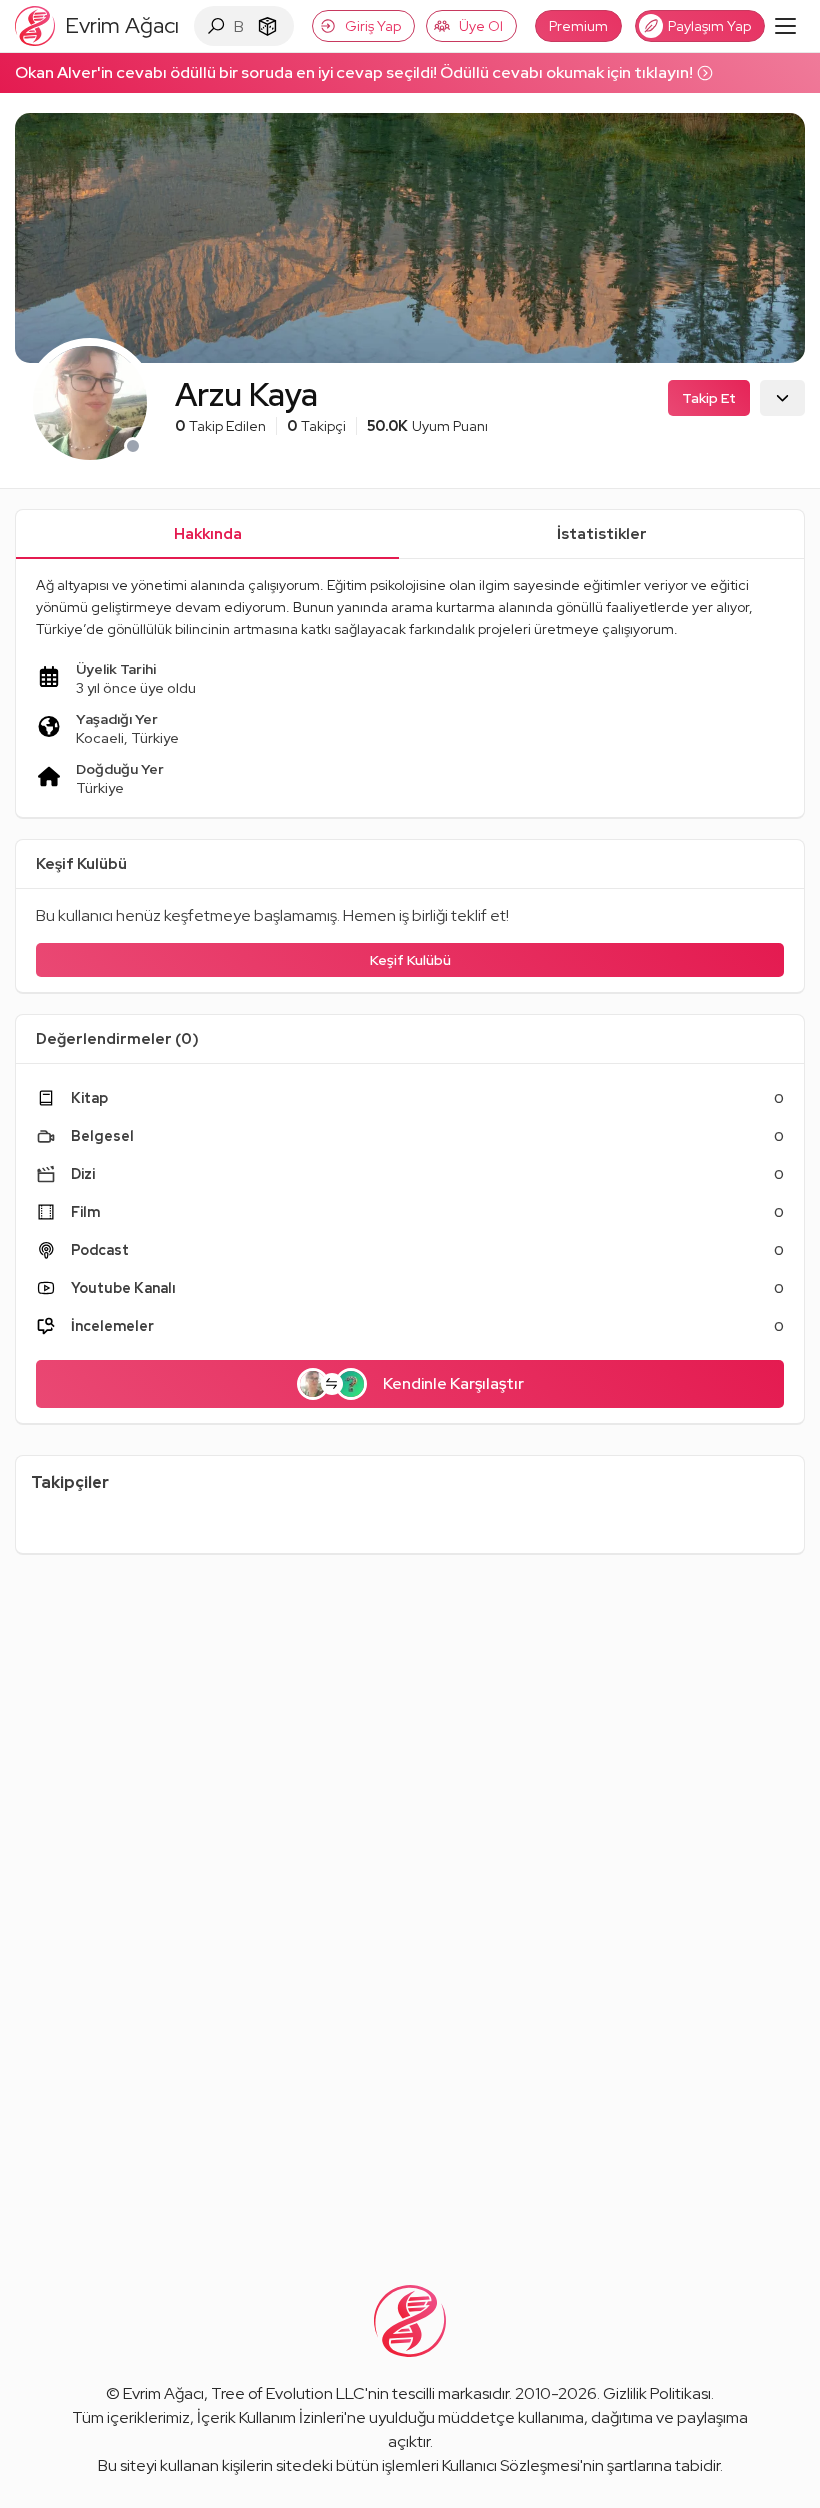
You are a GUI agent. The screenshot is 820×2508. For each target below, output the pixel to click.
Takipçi (316, 426)
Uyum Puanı (427, 426)
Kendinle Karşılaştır (453, 1383)
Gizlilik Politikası (657, 2393)
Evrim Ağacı (163, 2393)
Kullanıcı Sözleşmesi (511, 2465)
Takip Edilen (220, 426)
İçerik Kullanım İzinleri (270, 2417)
